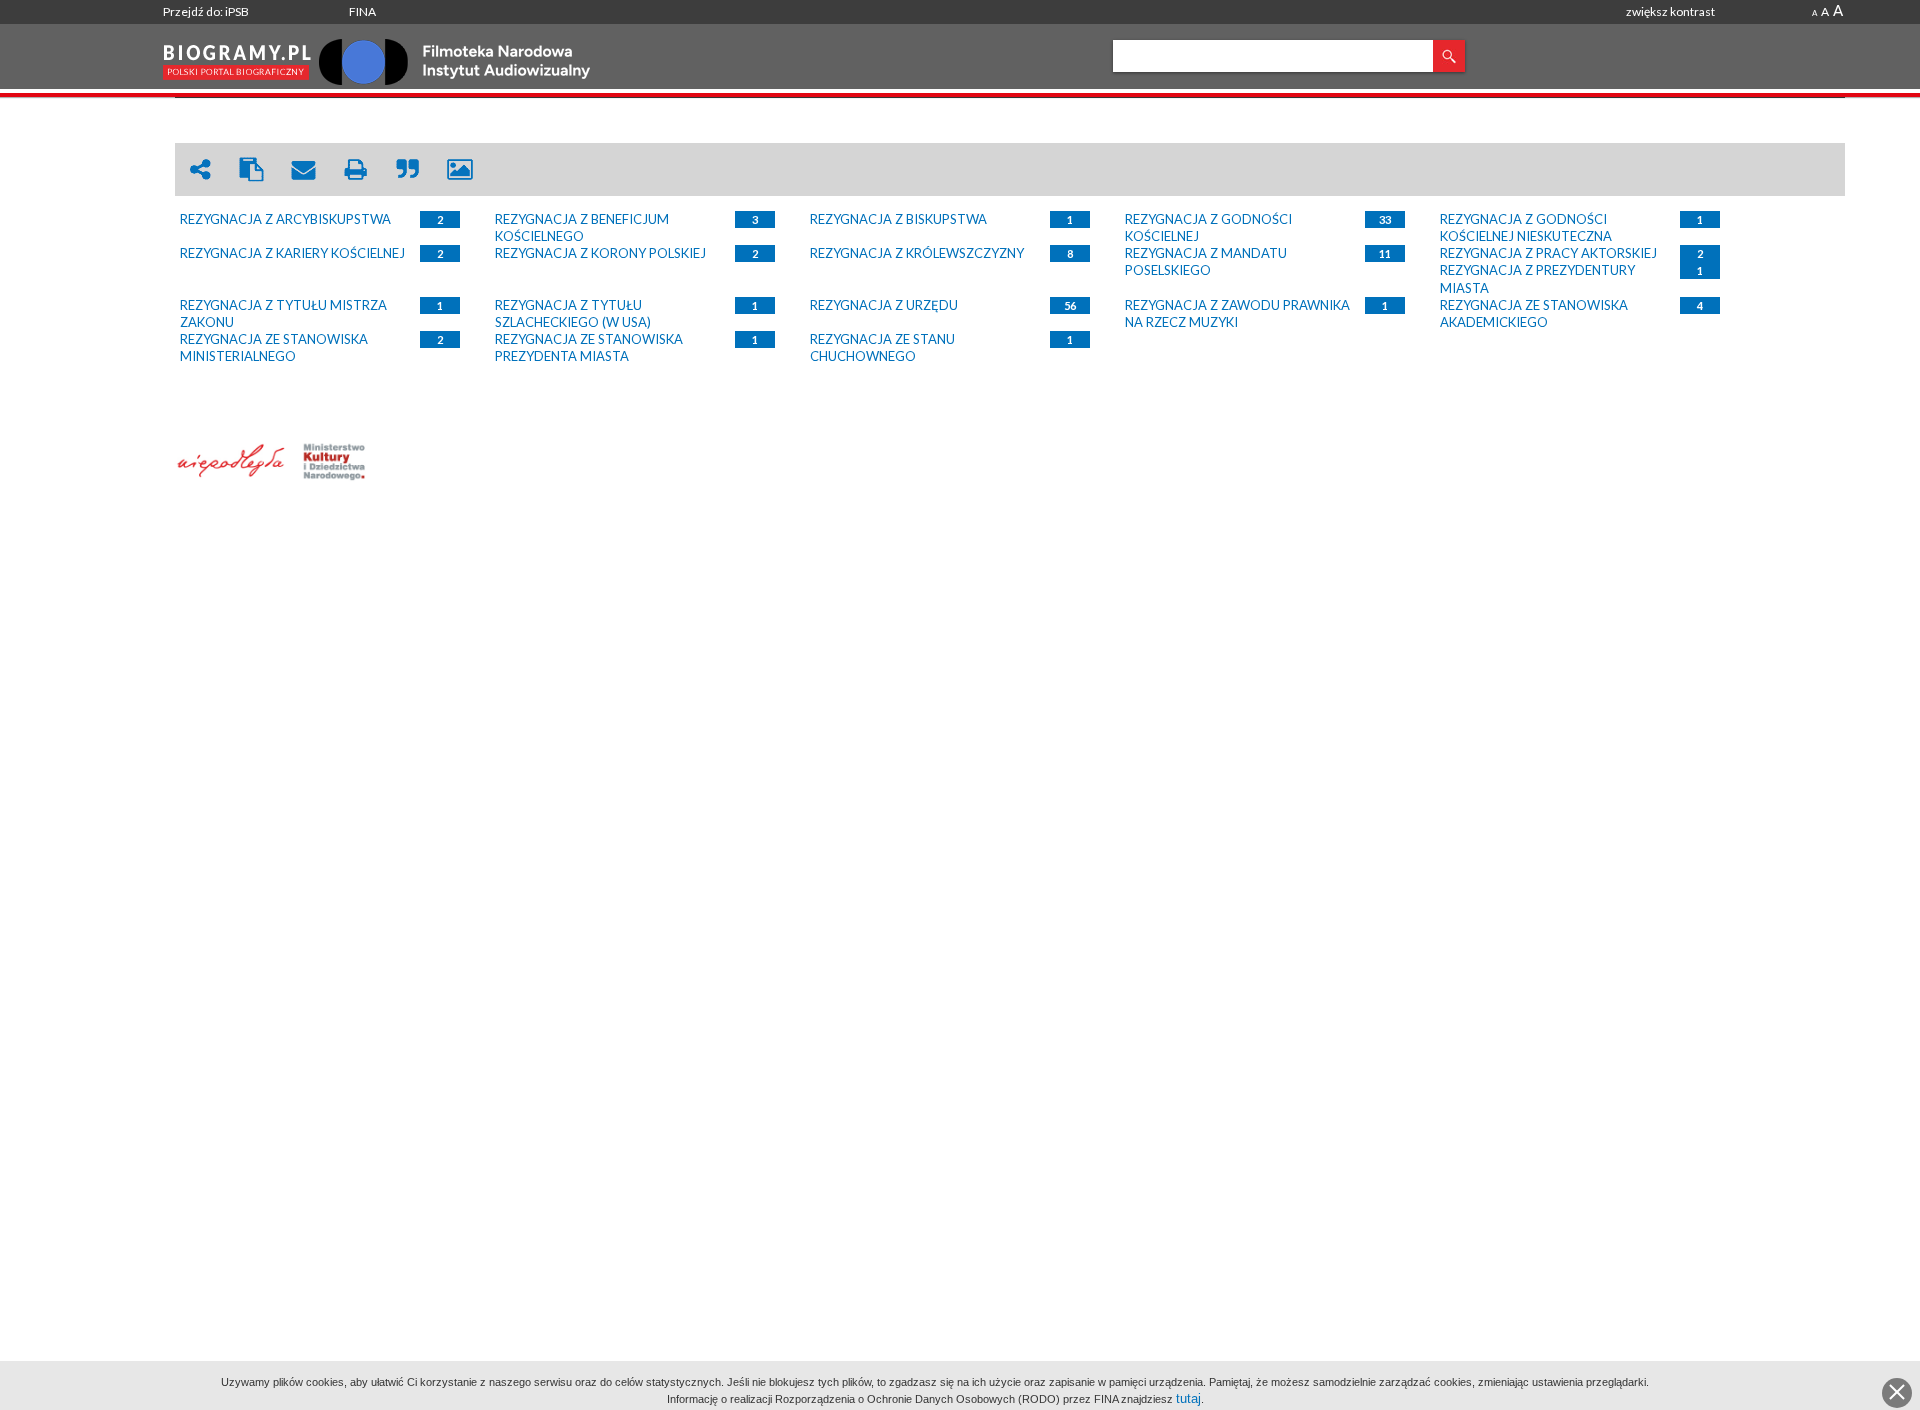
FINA (362, 11)
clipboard (252, 169)
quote (408, 169)
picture (460, 169)
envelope (304, 169)
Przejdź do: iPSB (206, 11)
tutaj (1188, 1398)
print (356, 169)
